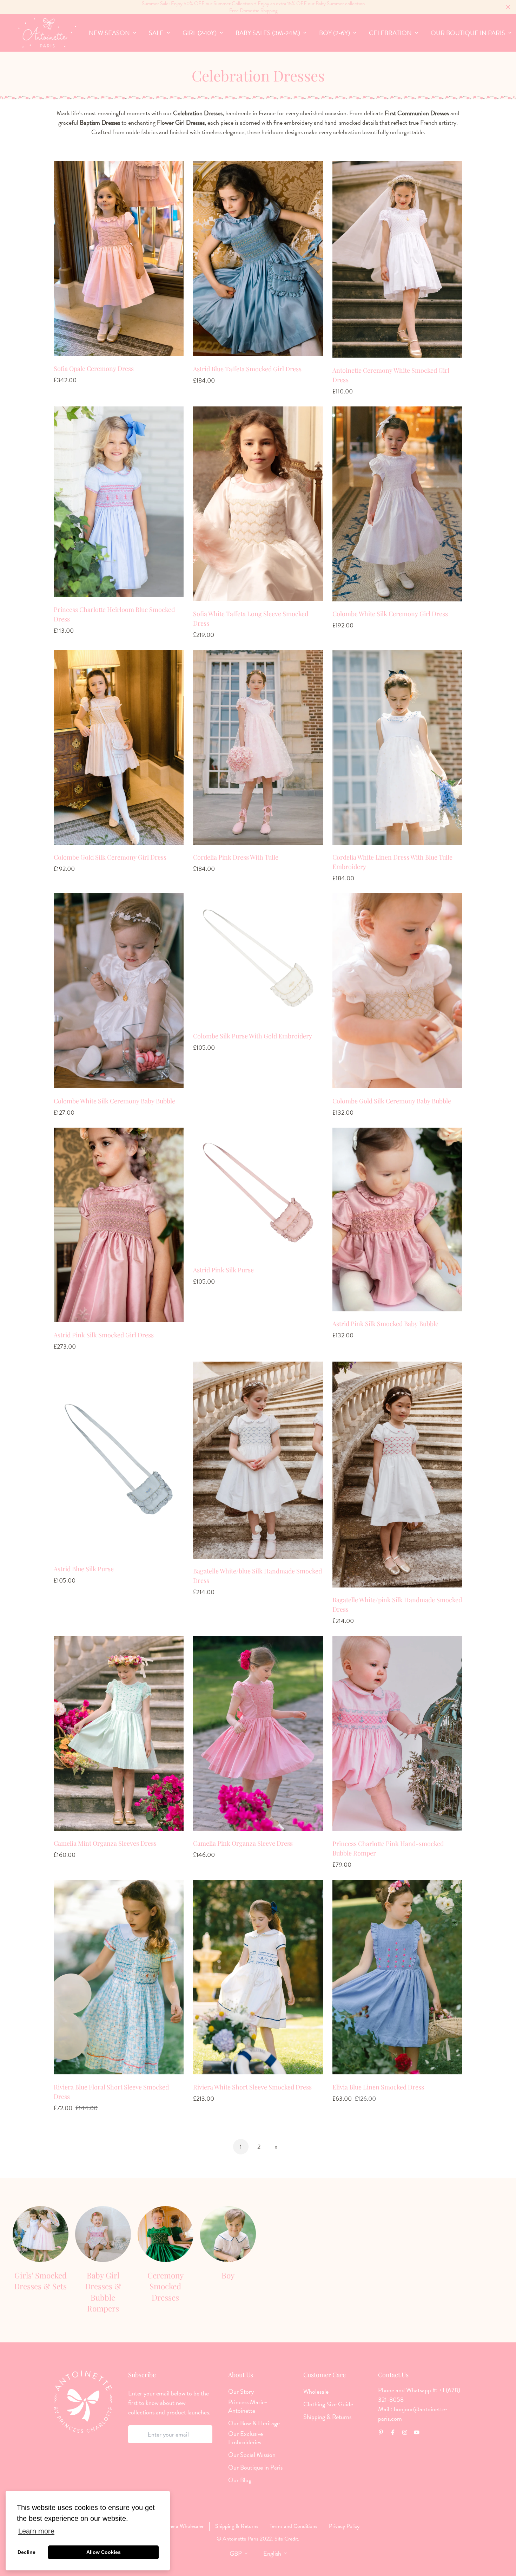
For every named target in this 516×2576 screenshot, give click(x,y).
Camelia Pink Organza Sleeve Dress (243, 1843)
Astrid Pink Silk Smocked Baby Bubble (385, 1324)
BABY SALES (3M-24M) (268, 33)
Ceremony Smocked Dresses (166, 2286)
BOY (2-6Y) (335, 33)
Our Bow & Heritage (254, 2423)
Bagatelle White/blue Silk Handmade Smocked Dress (257, 1576)
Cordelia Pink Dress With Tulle (236, 857)
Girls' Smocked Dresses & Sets (40, 2281)
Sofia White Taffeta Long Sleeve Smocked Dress (251, 618)
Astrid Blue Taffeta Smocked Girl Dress (247, 369)
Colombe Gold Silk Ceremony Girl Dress (110, 857)
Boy (228, 2275)
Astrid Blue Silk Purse (84, 1569)
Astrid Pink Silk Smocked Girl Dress (104, 1335)
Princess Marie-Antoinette (248, 2406)
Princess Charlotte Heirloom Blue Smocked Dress (114, 614)
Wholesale (316, 2392)
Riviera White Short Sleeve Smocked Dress (252, 2087)
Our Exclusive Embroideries (246, 2438)
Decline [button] (27, 2552)
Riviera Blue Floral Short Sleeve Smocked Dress (111, 2092)
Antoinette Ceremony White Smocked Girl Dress (391, 375)
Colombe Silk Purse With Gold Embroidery (253, 1036)
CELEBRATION (390, 33)
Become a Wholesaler (180, 2526)
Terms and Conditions (293, 2526)
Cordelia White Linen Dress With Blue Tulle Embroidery (392, 862)
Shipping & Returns (327, 2417)
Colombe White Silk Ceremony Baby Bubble (114, 1101)
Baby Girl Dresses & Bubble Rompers (103, 2292)
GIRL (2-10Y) (200, 33)
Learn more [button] (36, 2531)
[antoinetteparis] (47, 33)
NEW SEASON (109, 33)
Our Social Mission (252, 2455)
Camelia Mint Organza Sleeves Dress (105, 1843)
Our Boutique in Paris (255, 2467)
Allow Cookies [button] (104, 2552)
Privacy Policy (344, 2526)
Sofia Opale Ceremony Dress (94, 369)
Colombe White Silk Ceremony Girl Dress (390, 614)
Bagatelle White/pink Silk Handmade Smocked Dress (397, 1605)
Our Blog (240, 2480)
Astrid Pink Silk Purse (223, 1270)
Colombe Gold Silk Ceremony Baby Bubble (392, 1101)
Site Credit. (286, 2539)
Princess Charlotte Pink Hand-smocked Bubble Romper (388, 1848)
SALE (156, 33)
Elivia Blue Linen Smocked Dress (378, 2087)
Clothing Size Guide (328, 2404)
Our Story (241, 2392)
